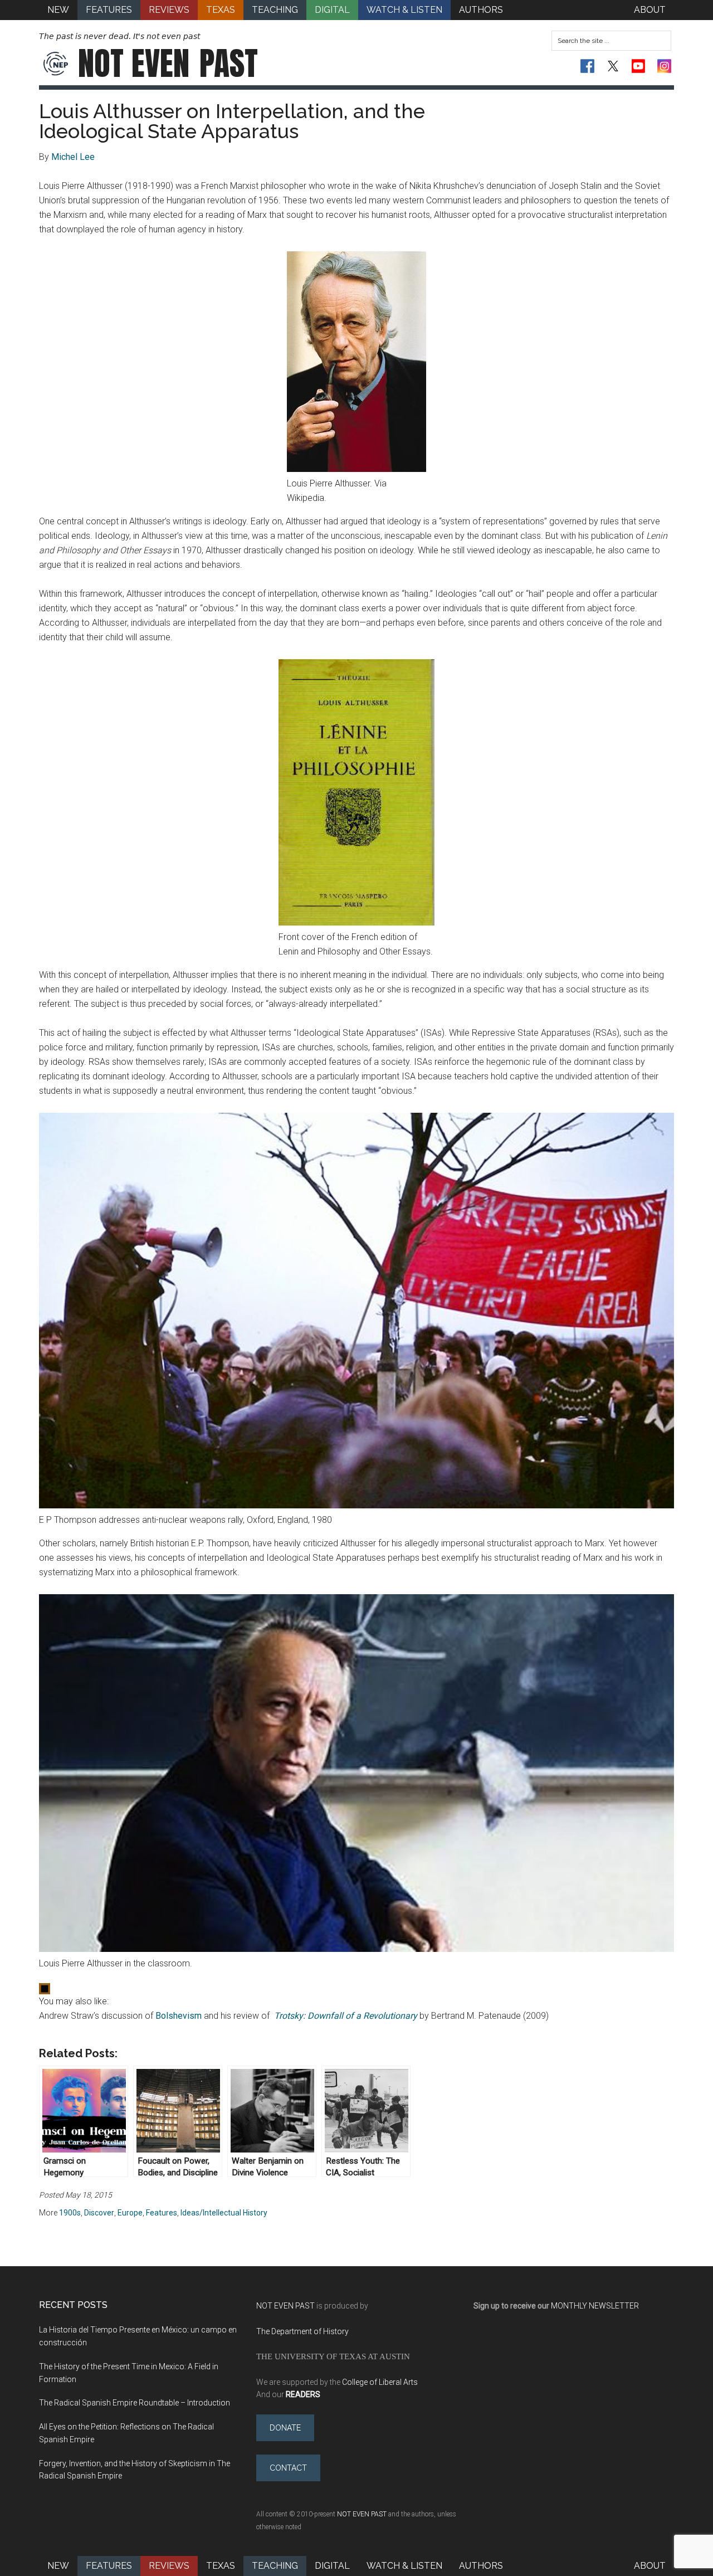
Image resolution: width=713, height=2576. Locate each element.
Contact (288, 2468)
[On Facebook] (587, 66)
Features (162, 2213)
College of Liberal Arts (380, 2382)
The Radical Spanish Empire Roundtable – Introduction (135, 2403)
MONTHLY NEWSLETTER (595, 2306)
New (58, 2566)
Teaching (275, 2566)
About (650, 2566)
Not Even (168, 64)
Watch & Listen (404, 2566)
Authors (481, 2566)
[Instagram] (664, 66)
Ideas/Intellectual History (224, 2213)
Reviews (169, 2566)
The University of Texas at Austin (333, 2356)
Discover (99, 2213)
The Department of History (302, 2331)
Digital (332, 2566)
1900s (70, 2213)
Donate (285, 2428)
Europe (130, 2213)
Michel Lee (73, 157)
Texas (221, 2566)
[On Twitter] (613, 66)
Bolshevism (179, 2016)
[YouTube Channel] (639, 66)
